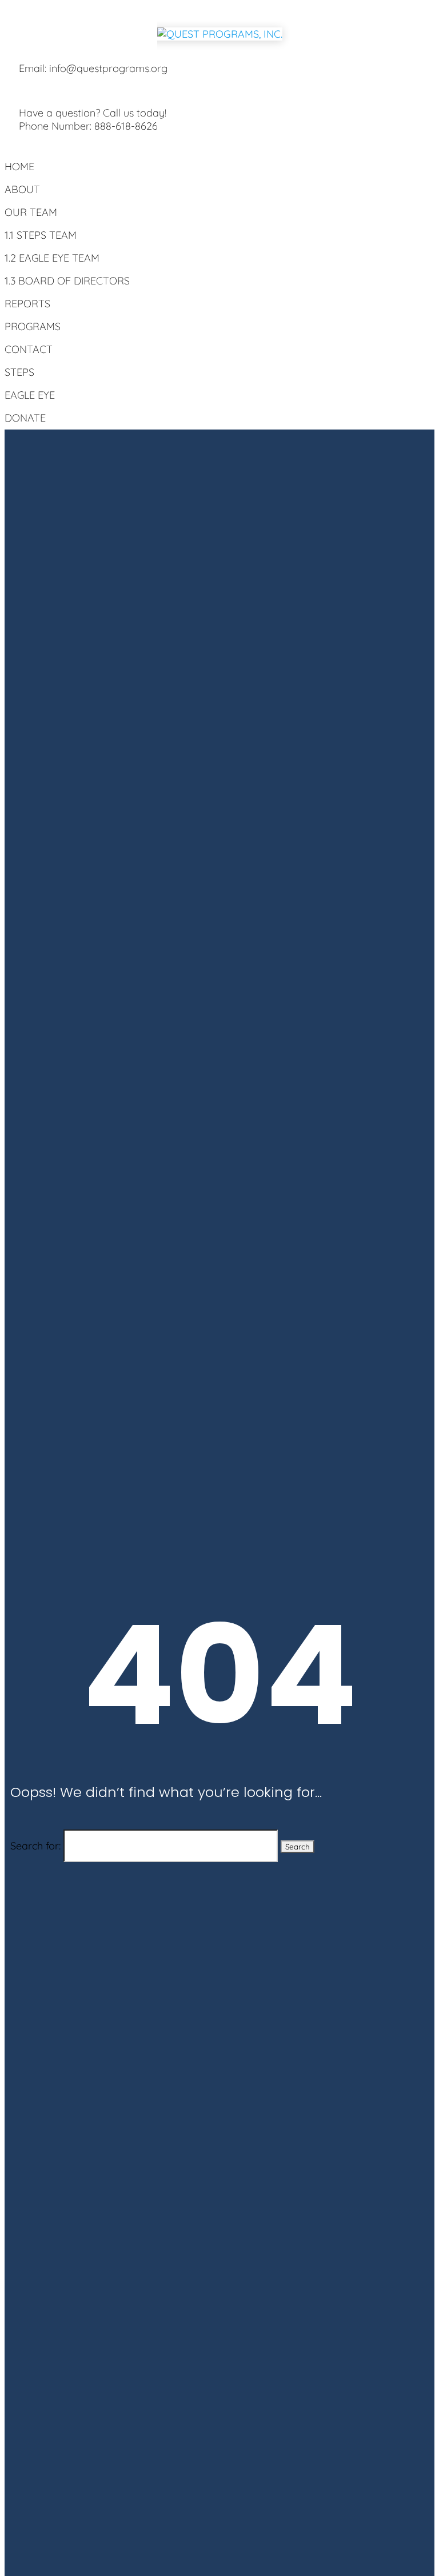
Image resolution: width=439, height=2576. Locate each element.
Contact (29, 349)
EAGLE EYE (30, 395)
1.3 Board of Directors (67, 281)
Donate (25, 418)
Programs (33, 326)
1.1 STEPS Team (41, 235)
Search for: (35, 1846)
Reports (27, 304)
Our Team (31, 212)
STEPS (19, 372)
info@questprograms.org (108, 68)
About (22, 189)
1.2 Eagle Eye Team (52, 258)
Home (19, 166)
